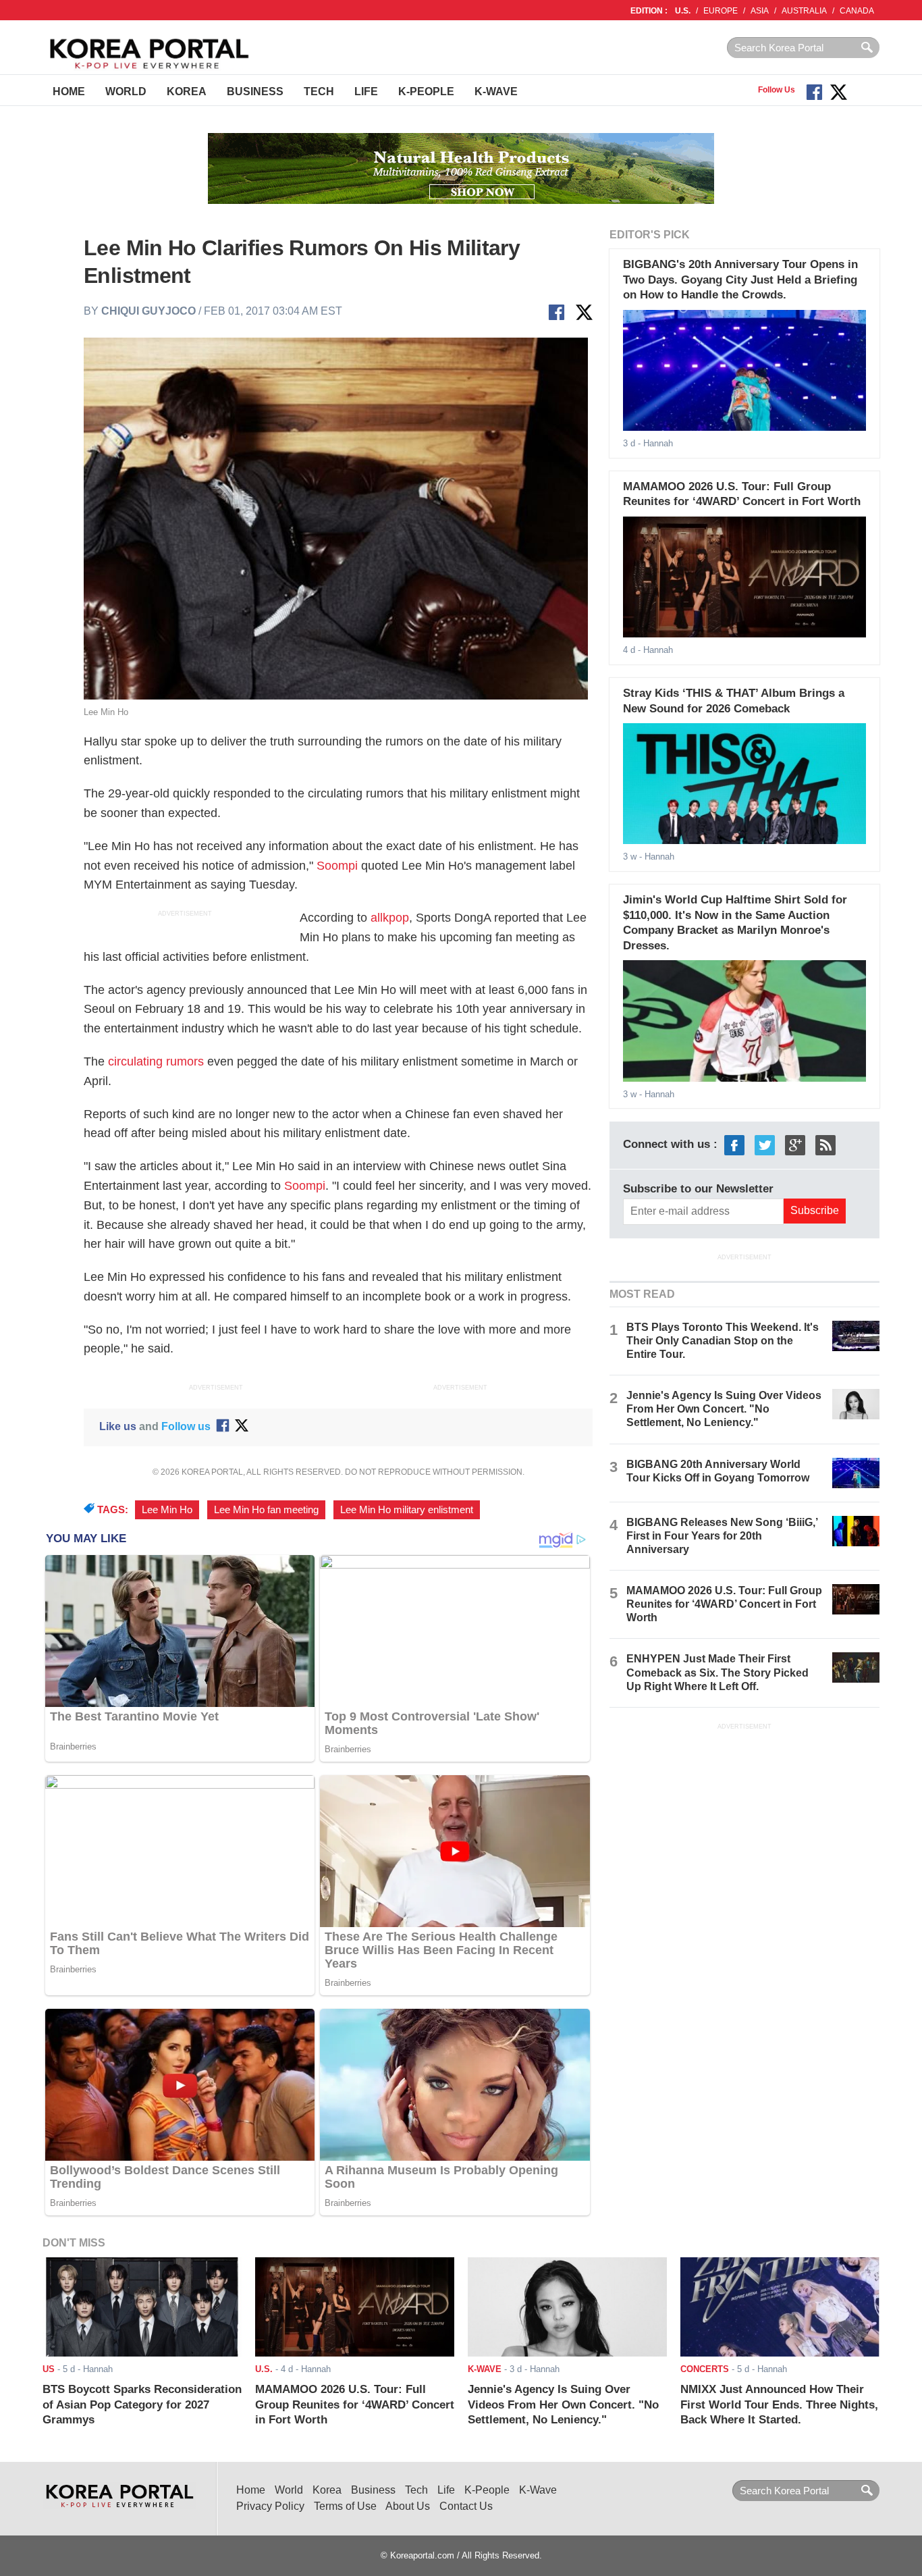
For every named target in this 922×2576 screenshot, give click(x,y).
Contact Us (466, 2506)
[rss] (825, 1145)
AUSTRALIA (804, 11)
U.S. (683, 11)
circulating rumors (156, 1061)
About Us (408, 2506)
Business (255, 91)
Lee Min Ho (167, 1510)
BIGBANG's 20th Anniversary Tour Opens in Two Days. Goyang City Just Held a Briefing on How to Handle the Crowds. (740, 280)
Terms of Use (345, 2506)
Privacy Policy (270, 2506)
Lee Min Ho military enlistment (407, 1510)
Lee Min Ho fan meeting (266, 1510)
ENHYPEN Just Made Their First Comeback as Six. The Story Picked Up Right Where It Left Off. (717, 1672)
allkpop (390, 918)
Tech (319, 91)
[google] (795, 1145)
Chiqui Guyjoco (148, 311)
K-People (426, 91)
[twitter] (765, 1145)
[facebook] (734, 1145)
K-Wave (496, 91)
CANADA (857, 11)
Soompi (337, 866)
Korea (187, 91)
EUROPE (721, 11)
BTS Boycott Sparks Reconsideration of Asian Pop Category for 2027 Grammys (142, 2404)
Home (69, 91)
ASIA (760, 11)
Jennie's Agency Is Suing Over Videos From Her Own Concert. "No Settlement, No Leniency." (724, 1409)
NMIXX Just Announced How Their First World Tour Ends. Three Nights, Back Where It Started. (779, 2404)
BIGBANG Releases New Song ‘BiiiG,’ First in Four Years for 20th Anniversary (722, 1536)
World (126, 91)
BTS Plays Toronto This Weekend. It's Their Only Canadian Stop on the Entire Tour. (723, 1341)
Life (366, 91)
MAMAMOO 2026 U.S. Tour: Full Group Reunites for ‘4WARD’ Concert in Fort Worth (724, 1604)
